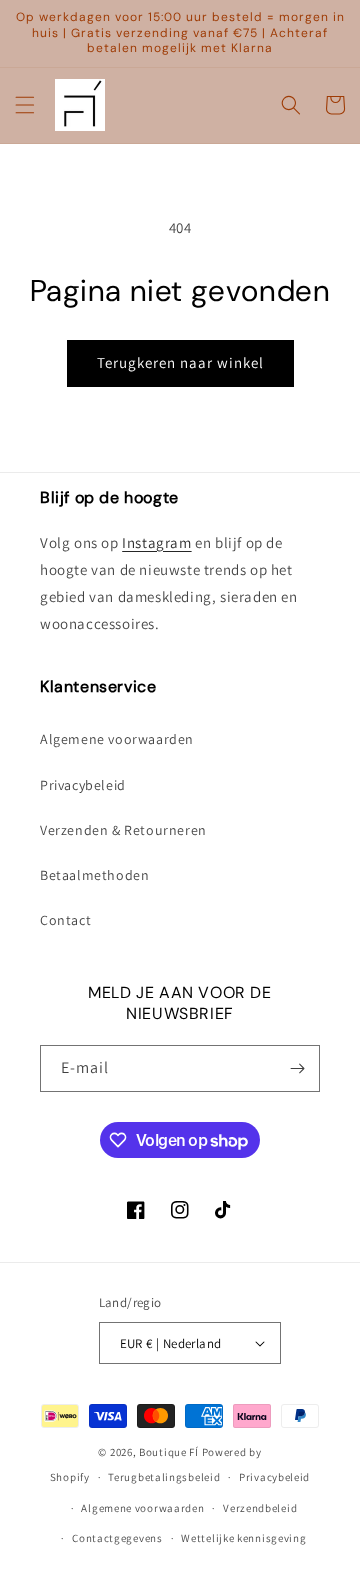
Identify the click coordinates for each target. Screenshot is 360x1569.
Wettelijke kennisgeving (243, 1538)
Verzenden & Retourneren (123, 830)
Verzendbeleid (260, 1508)
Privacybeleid (83, 785)
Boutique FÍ (169, 1452)
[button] (25, 105)
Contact (65, 920)
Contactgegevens (117, 1538)
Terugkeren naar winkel (180, 362)
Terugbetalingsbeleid (164, 1477)
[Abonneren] (297, 1068)
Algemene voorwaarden (117, 739)
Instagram (156, 542)
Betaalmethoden (94, 875)
